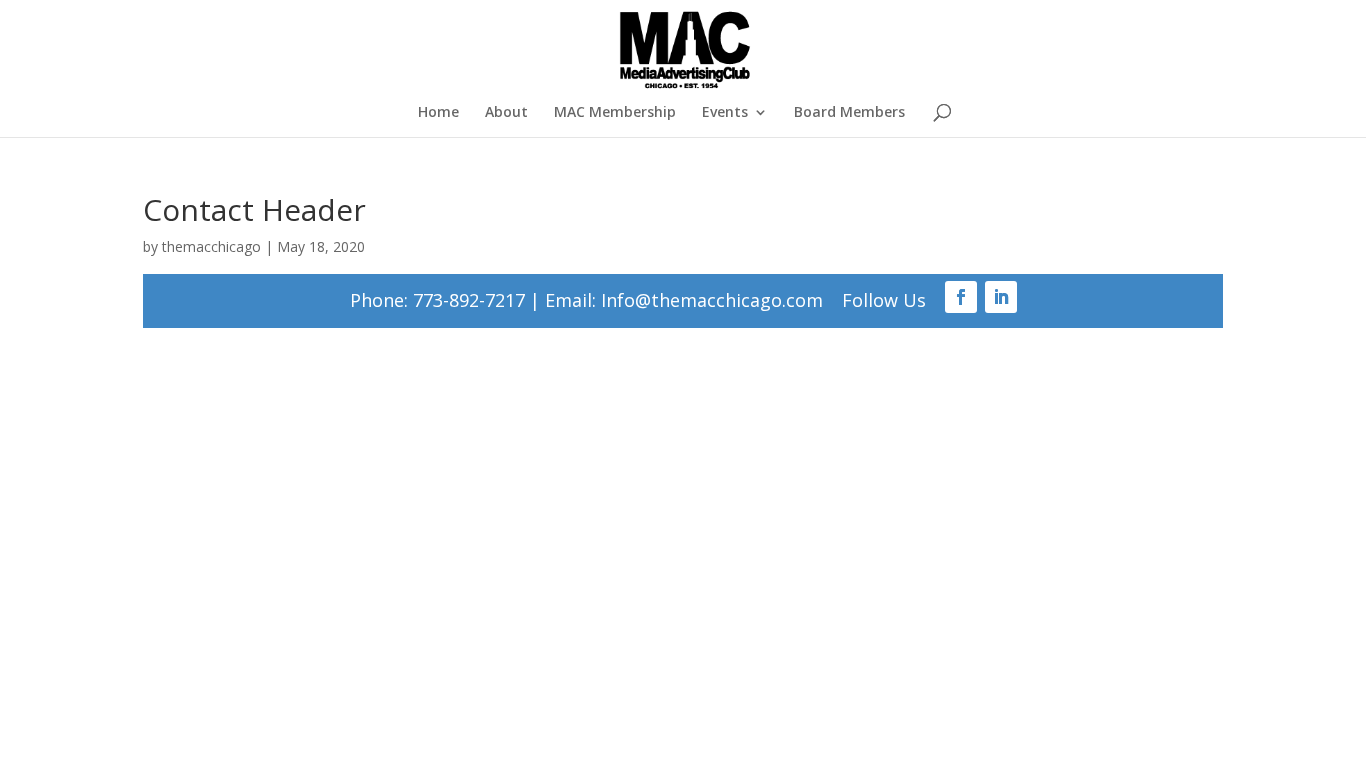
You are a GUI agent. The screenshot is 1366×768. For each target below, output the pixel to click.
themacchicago (211, 246)
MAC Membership (615, 113)
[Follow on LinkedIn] (1001, 297)
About (506, 113)
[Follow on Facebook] (961, 297)
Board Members (849, 113)
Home (438, 113)
